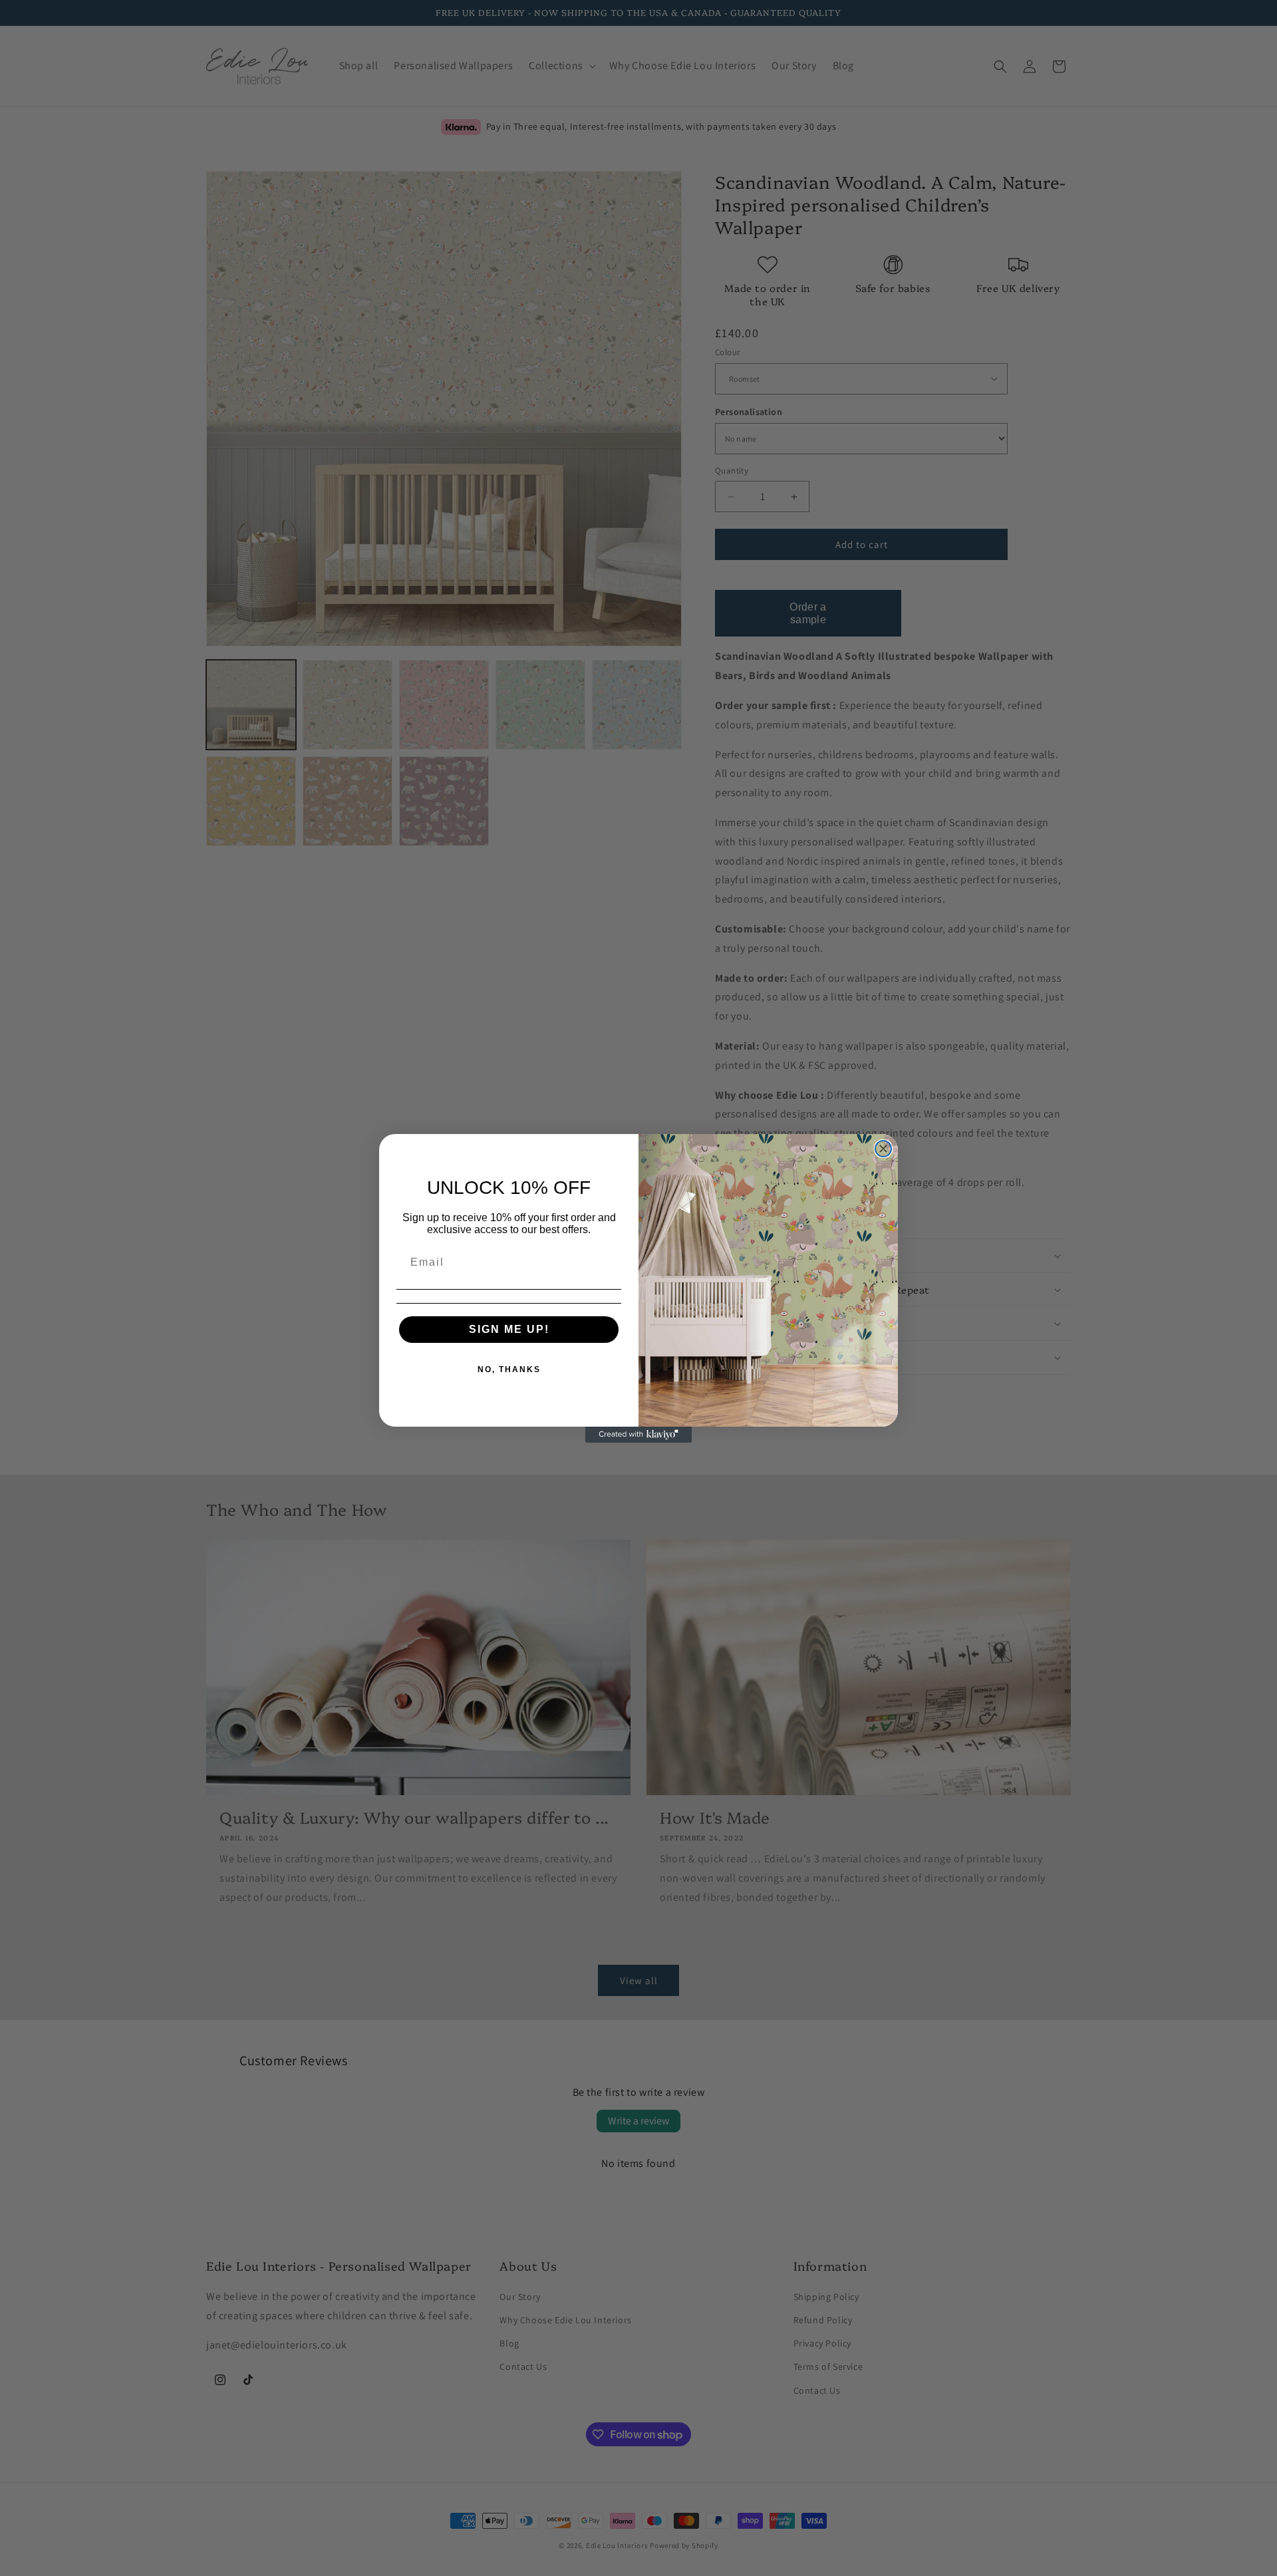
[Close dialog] (883, 1149)
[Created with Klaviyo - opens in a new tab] (638, 1435)
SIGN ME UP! (509, 1329)
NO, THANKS (509, 1369)
